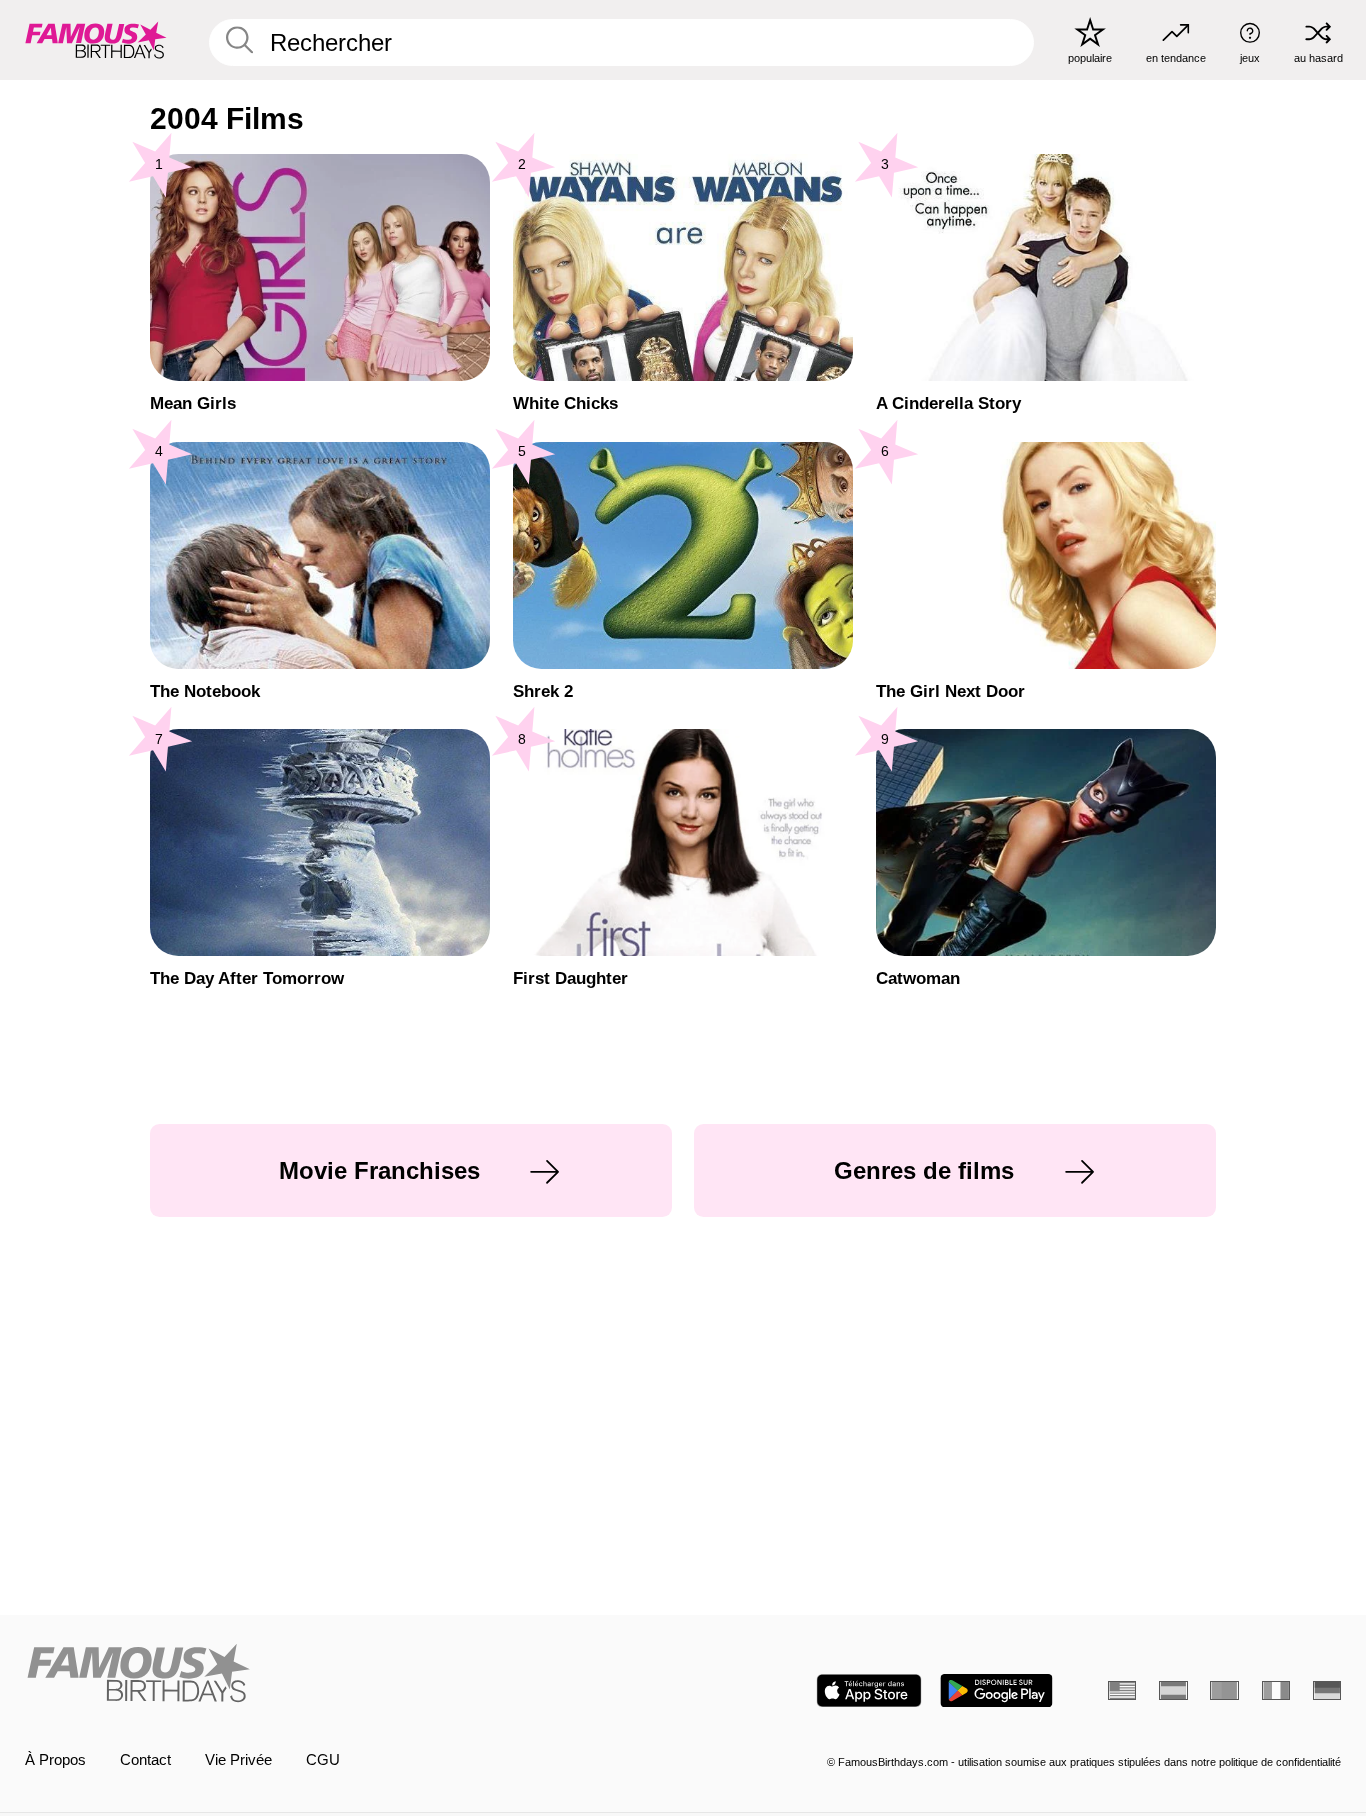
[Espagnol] (1173, 1690)
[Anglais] (1122, 1690)
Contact (145, 1760)
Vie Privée (238, 1760)
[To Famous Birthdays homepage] (96, 39)
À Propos (55, 1760)
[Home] (348, 1675)
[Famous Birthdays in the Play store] (996, 1690)
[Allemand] (1327, 1690)
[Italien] (1276, 1690)
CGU (323, 1760)
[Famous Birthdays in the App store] (869, 1690)
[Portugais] (1224, 1690)
